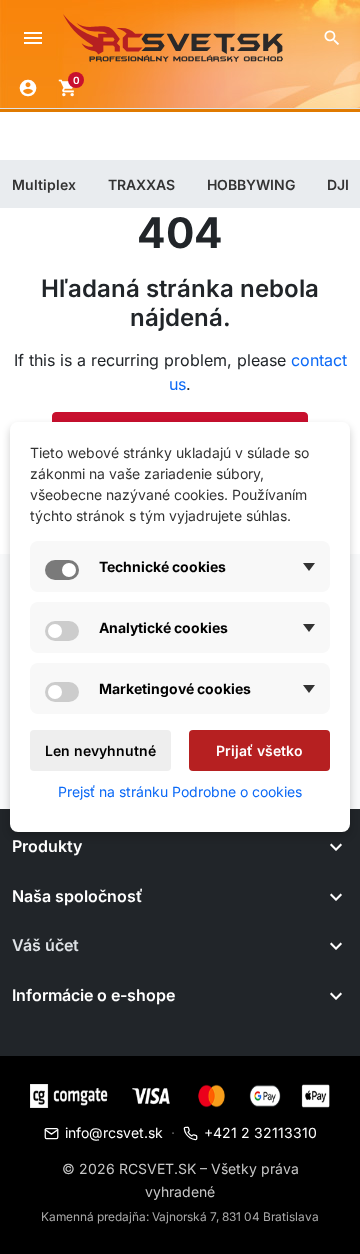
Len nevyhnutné (100, 750)
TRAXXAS (141, 184)
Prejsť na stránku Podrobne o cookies (180, 791)
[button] (332, 38)
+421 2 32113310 (260, 1132)
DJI (338, 184)
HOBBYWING (251, 184)
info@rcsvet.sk (114, 1132)
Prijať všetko (259, 750)
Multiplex (44, 184)
